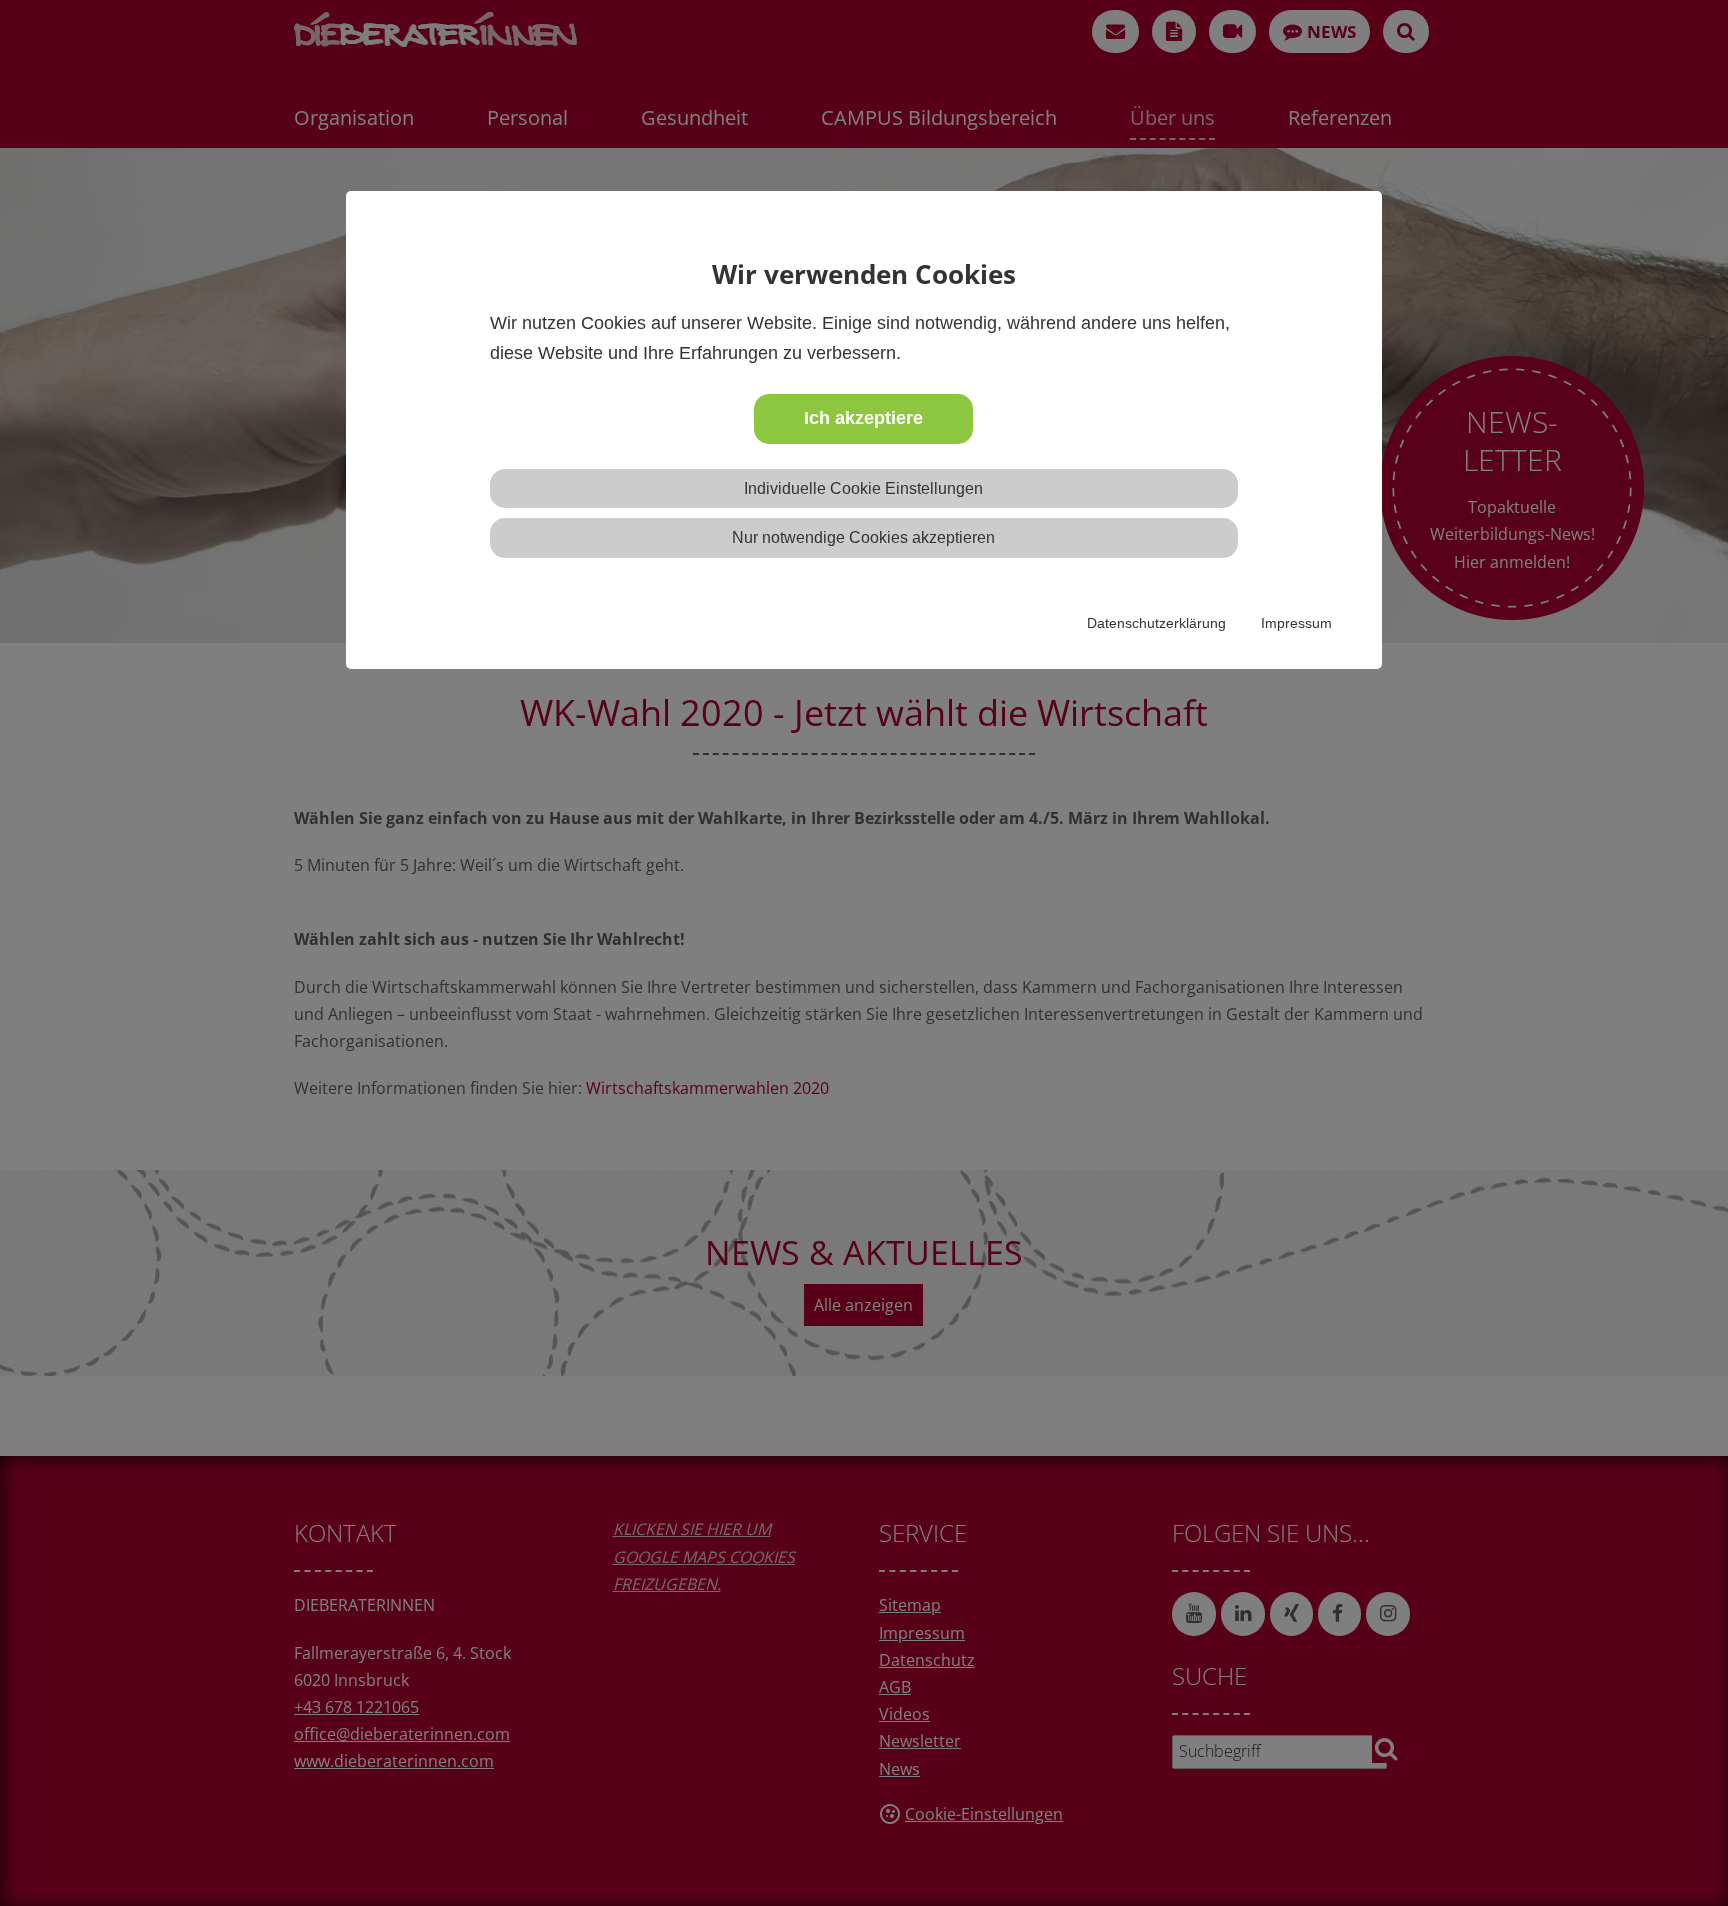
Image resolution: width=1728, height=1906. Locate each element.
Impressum (1296, 623)
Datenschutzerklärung (1156, 623)
